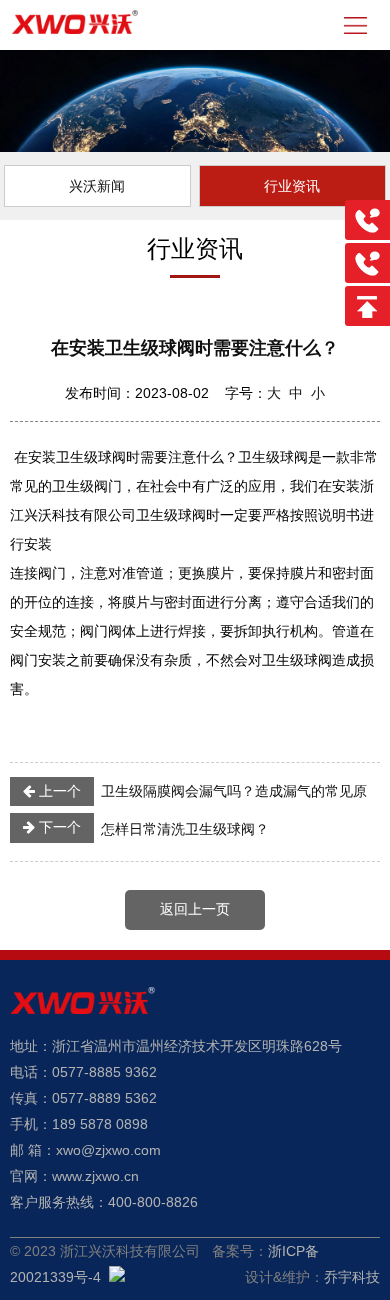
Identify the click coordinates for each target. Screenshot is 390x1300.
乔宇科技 (352, 1277)
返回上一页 (195, 909)
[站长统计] (117, 1277)
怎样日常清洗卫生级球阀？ (152, 828)
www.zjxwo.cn (95, 1176)
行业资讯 (292, 186)
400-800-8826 (153, 1202)
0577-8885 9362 (104, 1072)
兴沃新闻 (97, 186)
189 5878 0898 (100, 1124)
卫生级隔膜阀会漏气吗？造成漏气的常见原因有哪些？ (188, 795)
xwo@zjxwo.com (108, 1150)
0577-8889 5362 (104, 1098)
